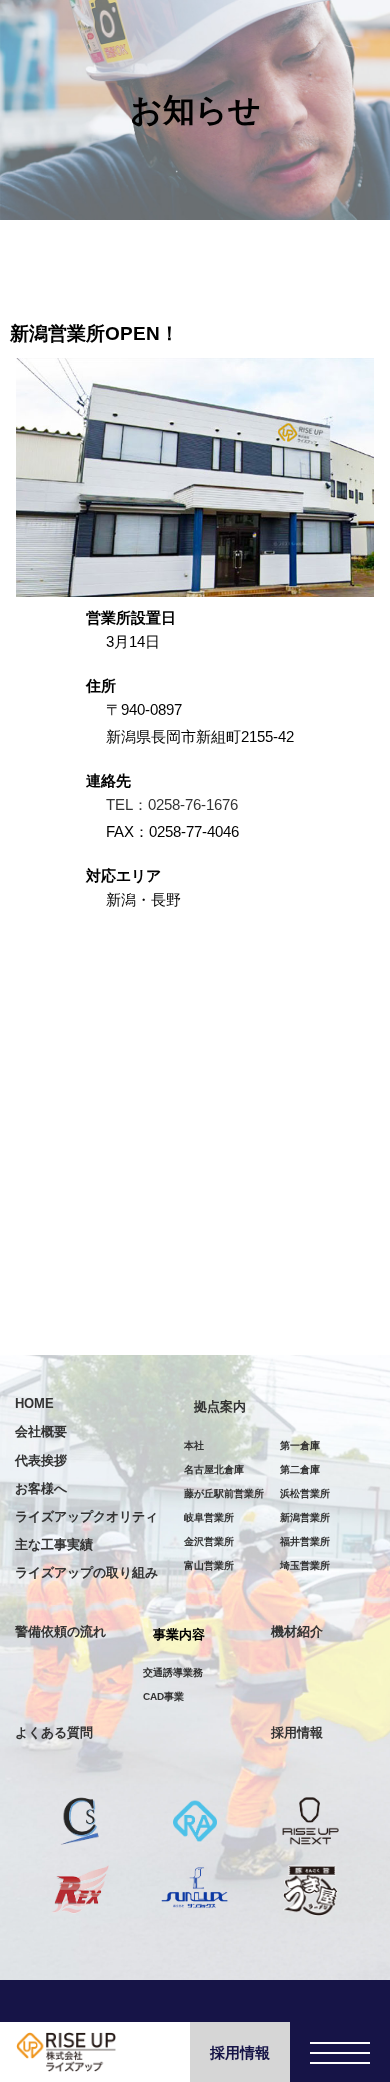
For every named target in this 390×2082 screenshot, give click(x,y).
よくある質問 (54, 1732)
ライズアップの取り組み (86, 1572)
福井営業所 (305, 1541)
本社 (194, 1445)
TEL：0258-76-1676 (172, 804)
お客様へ (41, 1488)
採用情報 (240, 2052)
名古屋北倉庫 (214, 1469)
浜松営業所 (305, 1493)
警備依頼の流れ (60, 1631)
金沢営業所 (209, 1541)
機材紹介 (297, 1631)
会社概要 (41, 1431)
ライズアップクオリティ (86, 1516)
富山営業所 (209, 1565)
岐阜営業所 (209, 1517)
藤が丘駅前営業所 (224, 1493)
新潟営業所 (305, 1517)
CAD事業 (163, 1696)
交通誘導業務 (173, 1672)
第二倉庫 (300, 1469)
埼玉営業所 (305, 1565)
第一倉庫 (300, 1445)
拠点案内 (220, 1406)
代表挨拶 (41, 1460)
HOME (34, 1403)
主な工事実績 (54, 1544)
